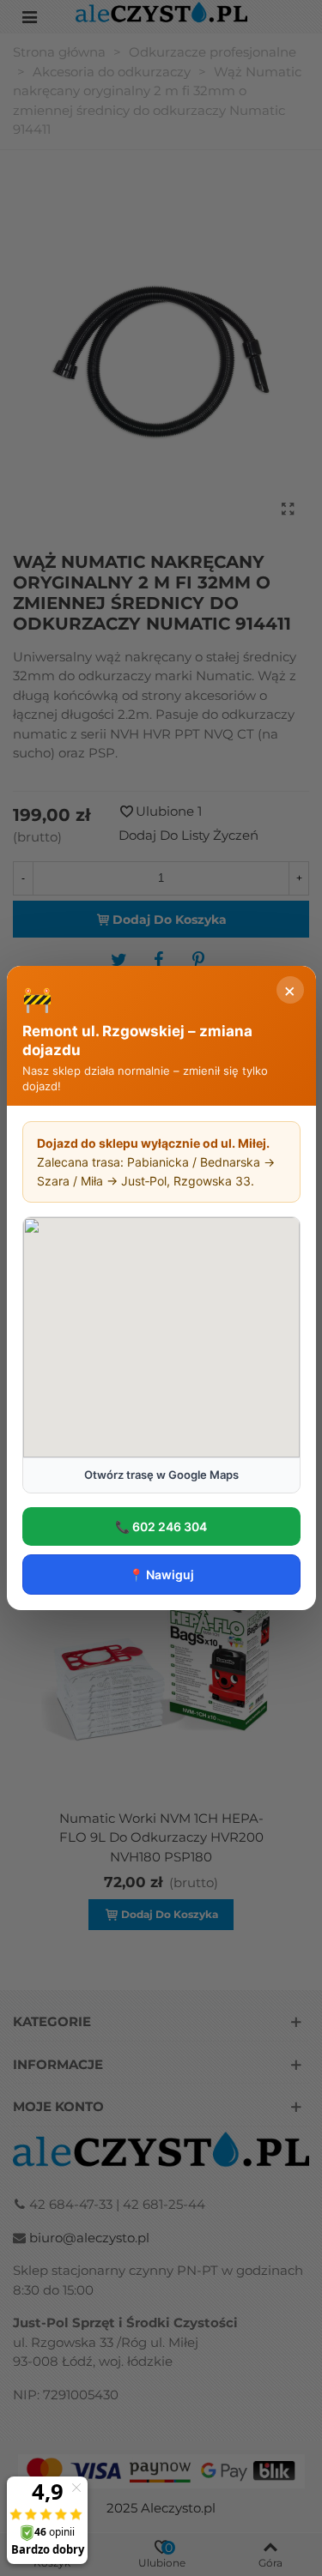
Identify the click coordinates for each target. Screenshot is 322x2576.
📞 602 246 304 (161, 1526)
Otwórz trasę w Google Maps (161, 1475)
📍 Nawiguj (161, 1575)
